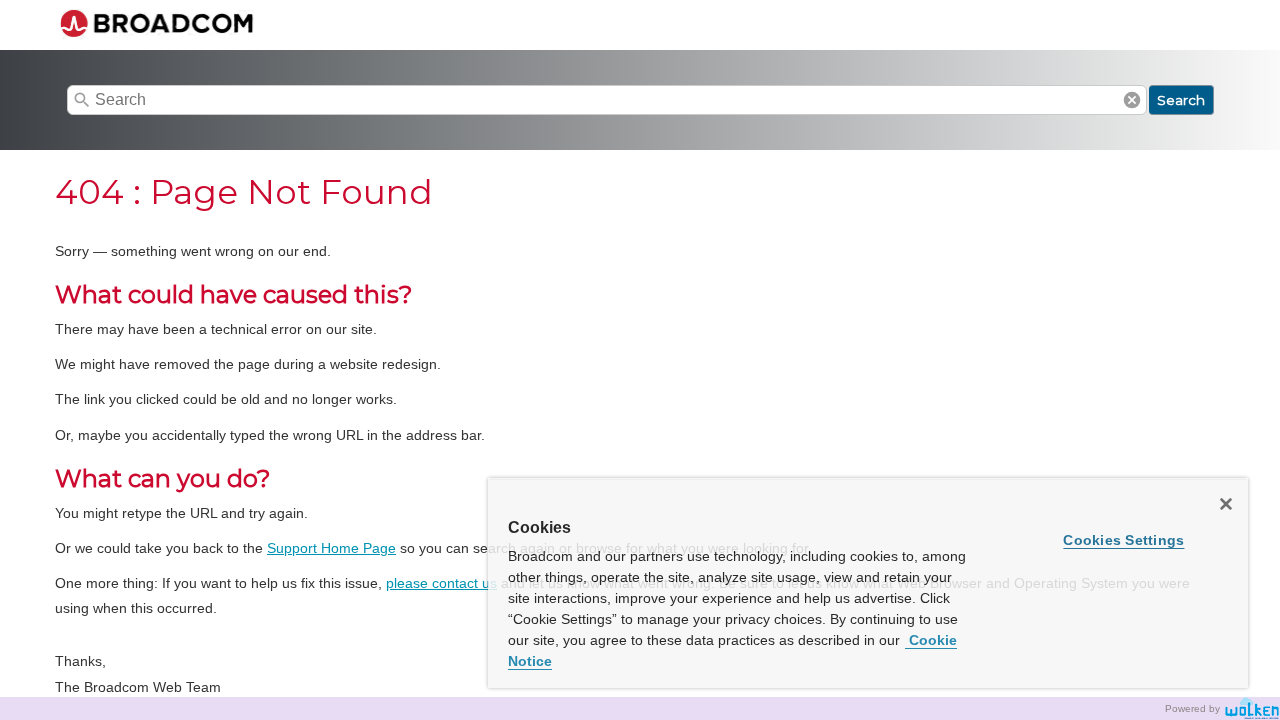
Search (1181, 100)
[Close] (1226, 504)
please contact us (441, 583)
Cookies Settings (1123, 540)
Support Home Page (331, 548)
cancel (1132, 100)
